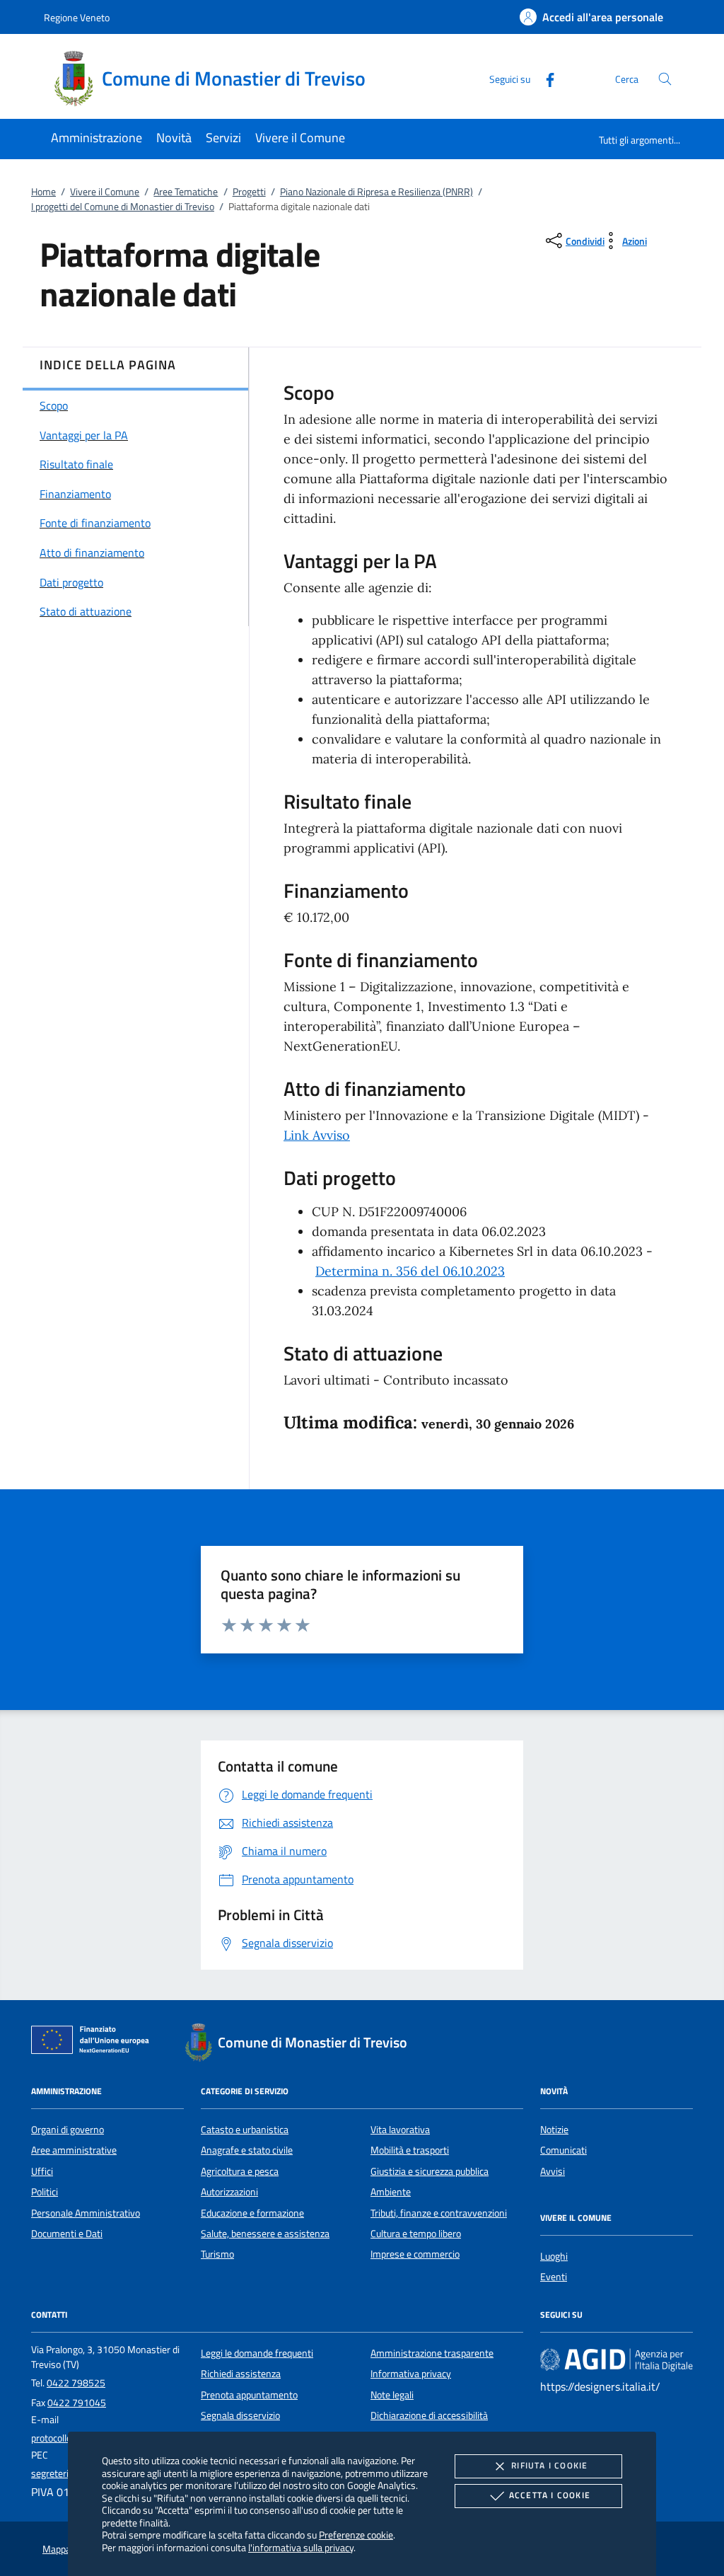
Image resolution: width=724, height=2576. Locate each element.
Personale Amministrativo (86, 2213)
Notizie (554, 2130)
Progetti (249, 192)
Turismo (217, 2254)
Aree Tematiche (186, 192)
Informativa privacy (411, 2374)
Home (43, 192)
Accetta (550, 2495)
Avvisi (553, 2171)
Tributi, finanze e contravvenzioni (439, 2213)
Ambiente (391, 2192)
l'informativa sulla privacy (301, 2547)
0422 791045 (77, 2403)
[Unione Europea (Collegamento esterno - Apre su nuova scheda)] (94, 2043)
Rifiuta (549, 2465)
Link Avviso (317, 1135)
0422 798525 (76, 2383)
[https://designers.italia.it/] (617, 2359)
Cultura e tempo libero (416, 2234)
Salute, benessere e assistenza (265, 2234)
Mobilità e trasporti (410, 2150)
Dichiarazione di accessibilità (429, 2415)
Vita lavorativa (400, 2130)
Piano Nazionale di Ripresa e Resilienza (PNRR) (376, 192)
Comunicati (564, 2150)
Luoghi (554, 2256)
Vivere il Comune (105, 192)
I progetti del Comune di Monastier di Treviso (123, 207)
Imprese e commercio (415, 2254)
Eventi (554, 2277)
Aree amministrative (74, 2150)
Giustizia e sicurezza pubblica (430, 2171)
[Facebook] (544, 78)
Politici (45, 2192)
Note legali (392, 2395)
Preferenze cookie (356, 2535)
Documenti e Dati (67, 2234)
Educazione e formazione (252, 2213)
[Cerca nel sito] (665, 79)
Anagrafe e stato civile (247, 2150)
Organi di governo (68, 2130)
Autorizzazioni (229, 2192)
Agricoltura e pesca (240, 2171)
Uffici (42, 2171)
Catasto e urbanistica (245, 2130)
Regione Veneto (77, 17)
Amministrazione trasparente (432, 2353)
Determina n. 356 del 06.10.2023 (410, 1271)
